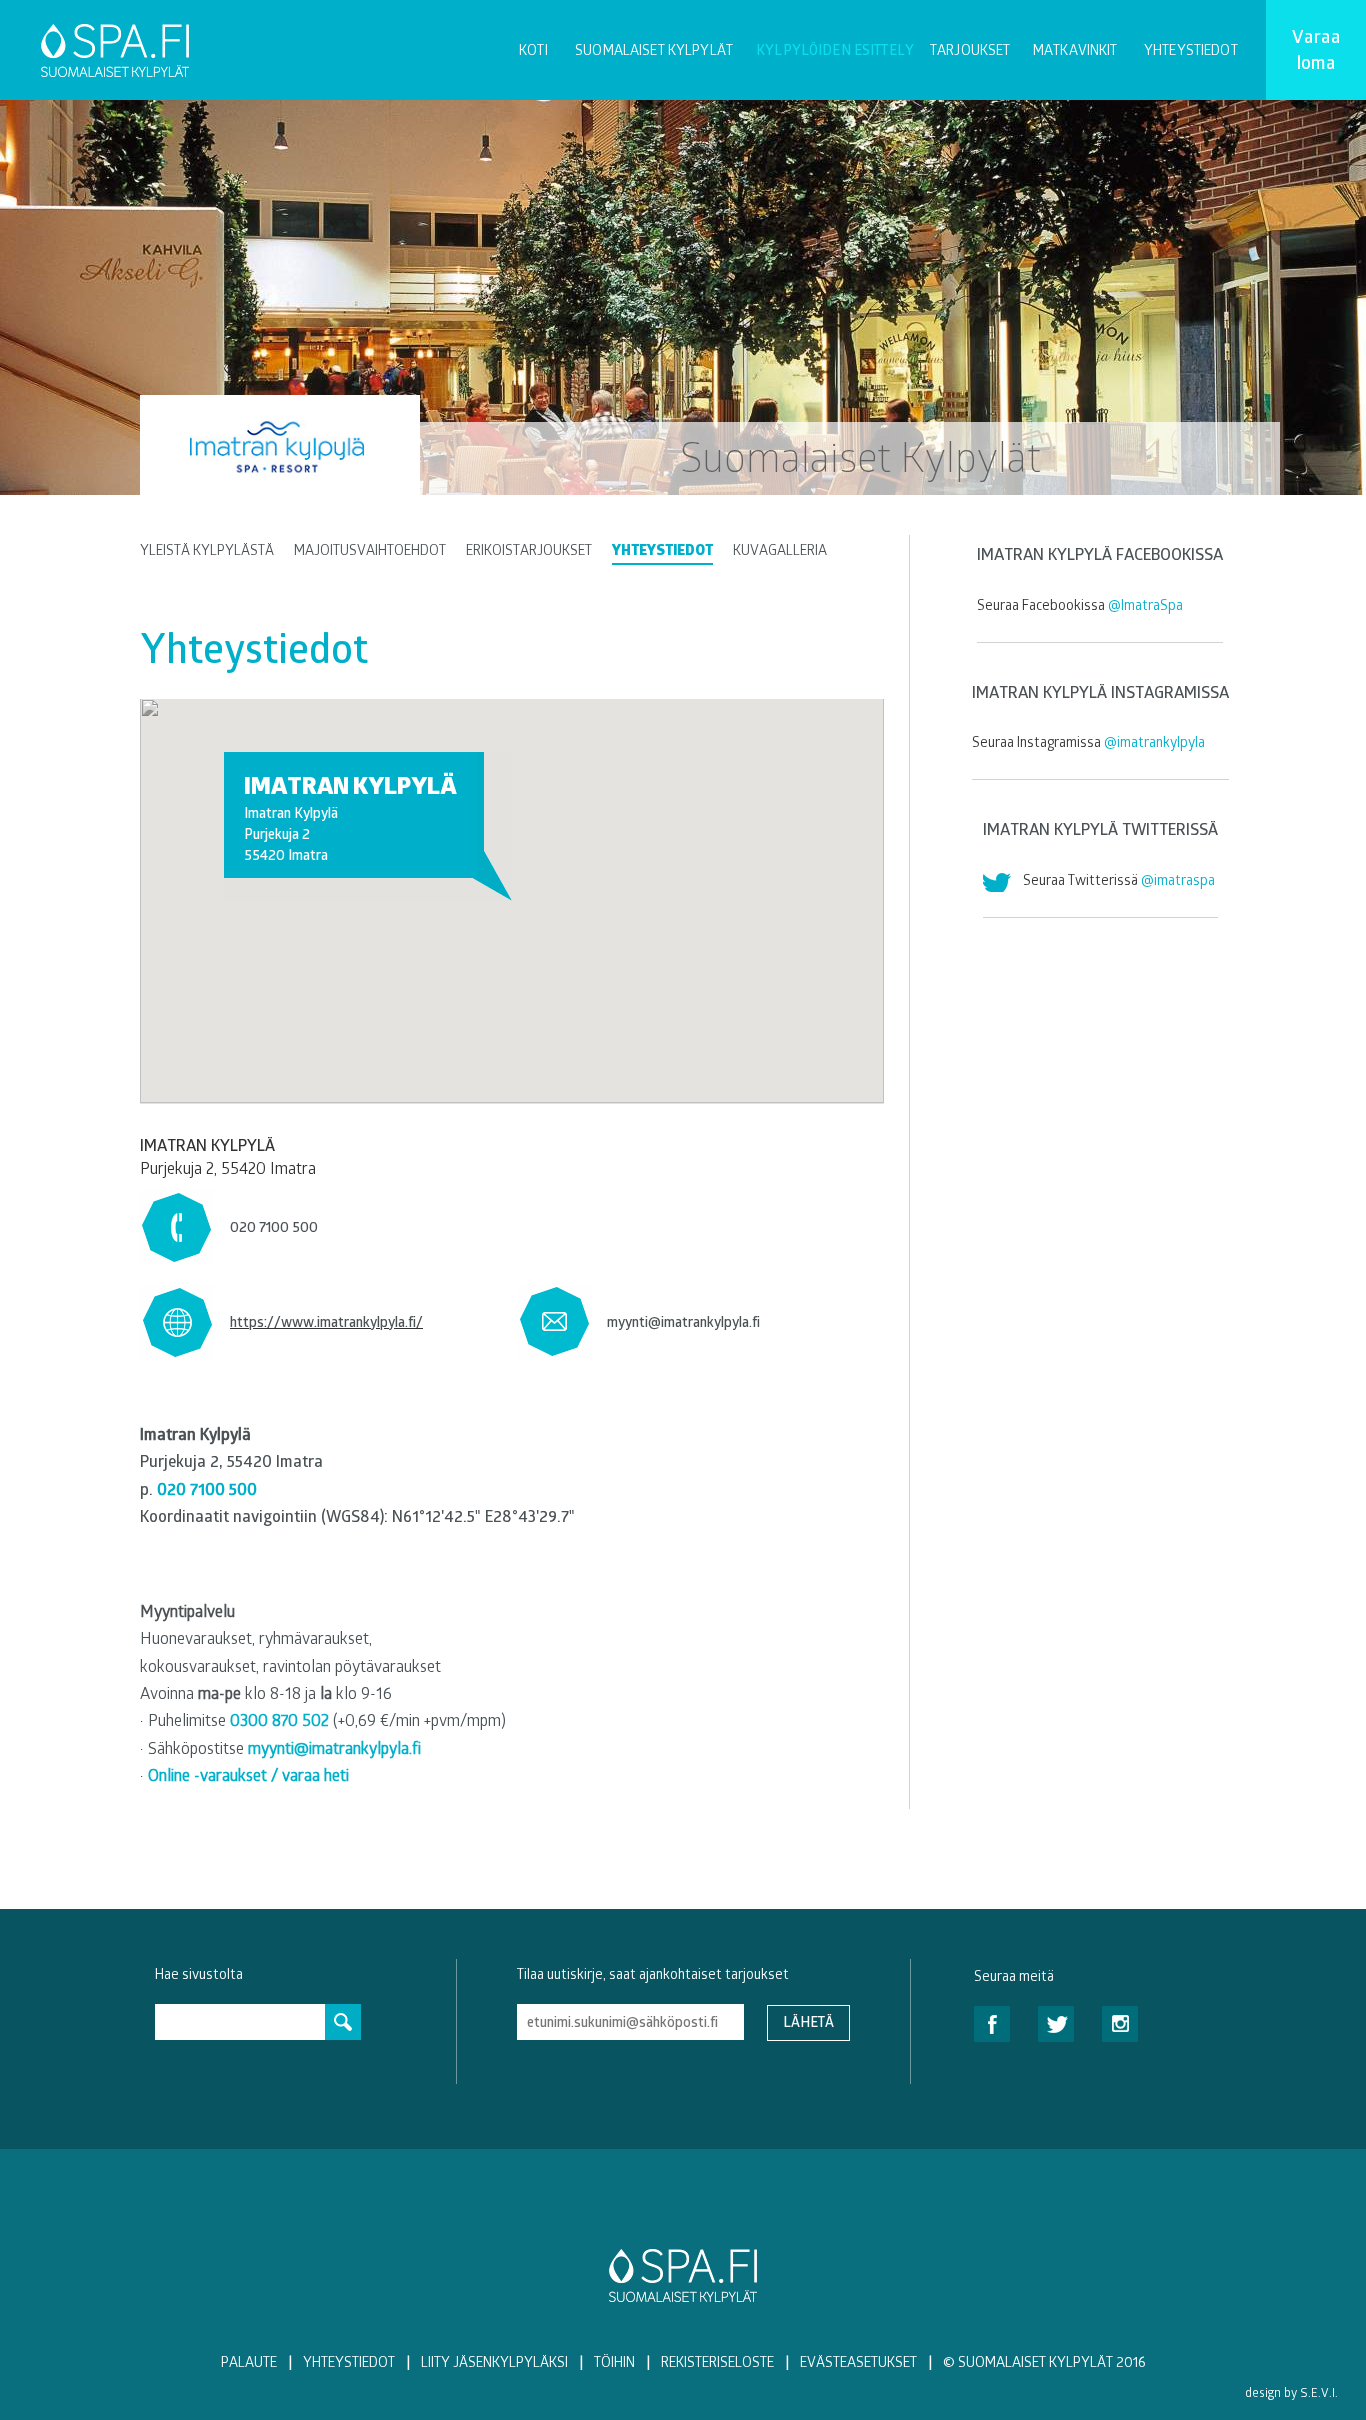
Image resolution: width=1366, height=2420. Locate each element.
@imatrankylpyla (1154, 741)
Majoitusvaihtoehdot (370, 549)
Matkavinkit (1075, 49)
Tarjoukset (970, 49)
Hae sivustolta (199, 1973)
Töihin (614, 2361)
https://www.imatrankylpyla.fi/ (326, 1321)
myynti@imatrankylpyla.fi (683, 1321)
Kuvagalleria (780, 549)
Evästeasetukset (858, 2361)
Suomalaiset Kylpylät (654, 49)
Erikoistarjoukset (529, 549)
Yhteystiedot (1191, 49)
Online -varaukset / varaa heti (248, 1774)
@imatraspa (1178, 879)
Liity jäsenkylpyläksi (494, 2361)
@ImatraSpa (1145, 604)
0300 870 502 (279, 1719)
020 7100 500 (274, 1226)
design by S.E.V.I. (1291, 2392)
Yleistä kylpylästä (207, 549)
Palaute (249, 2361)
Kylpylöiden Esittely (835, 49)
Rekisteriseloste (717, 2361)
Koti (533, 49)
